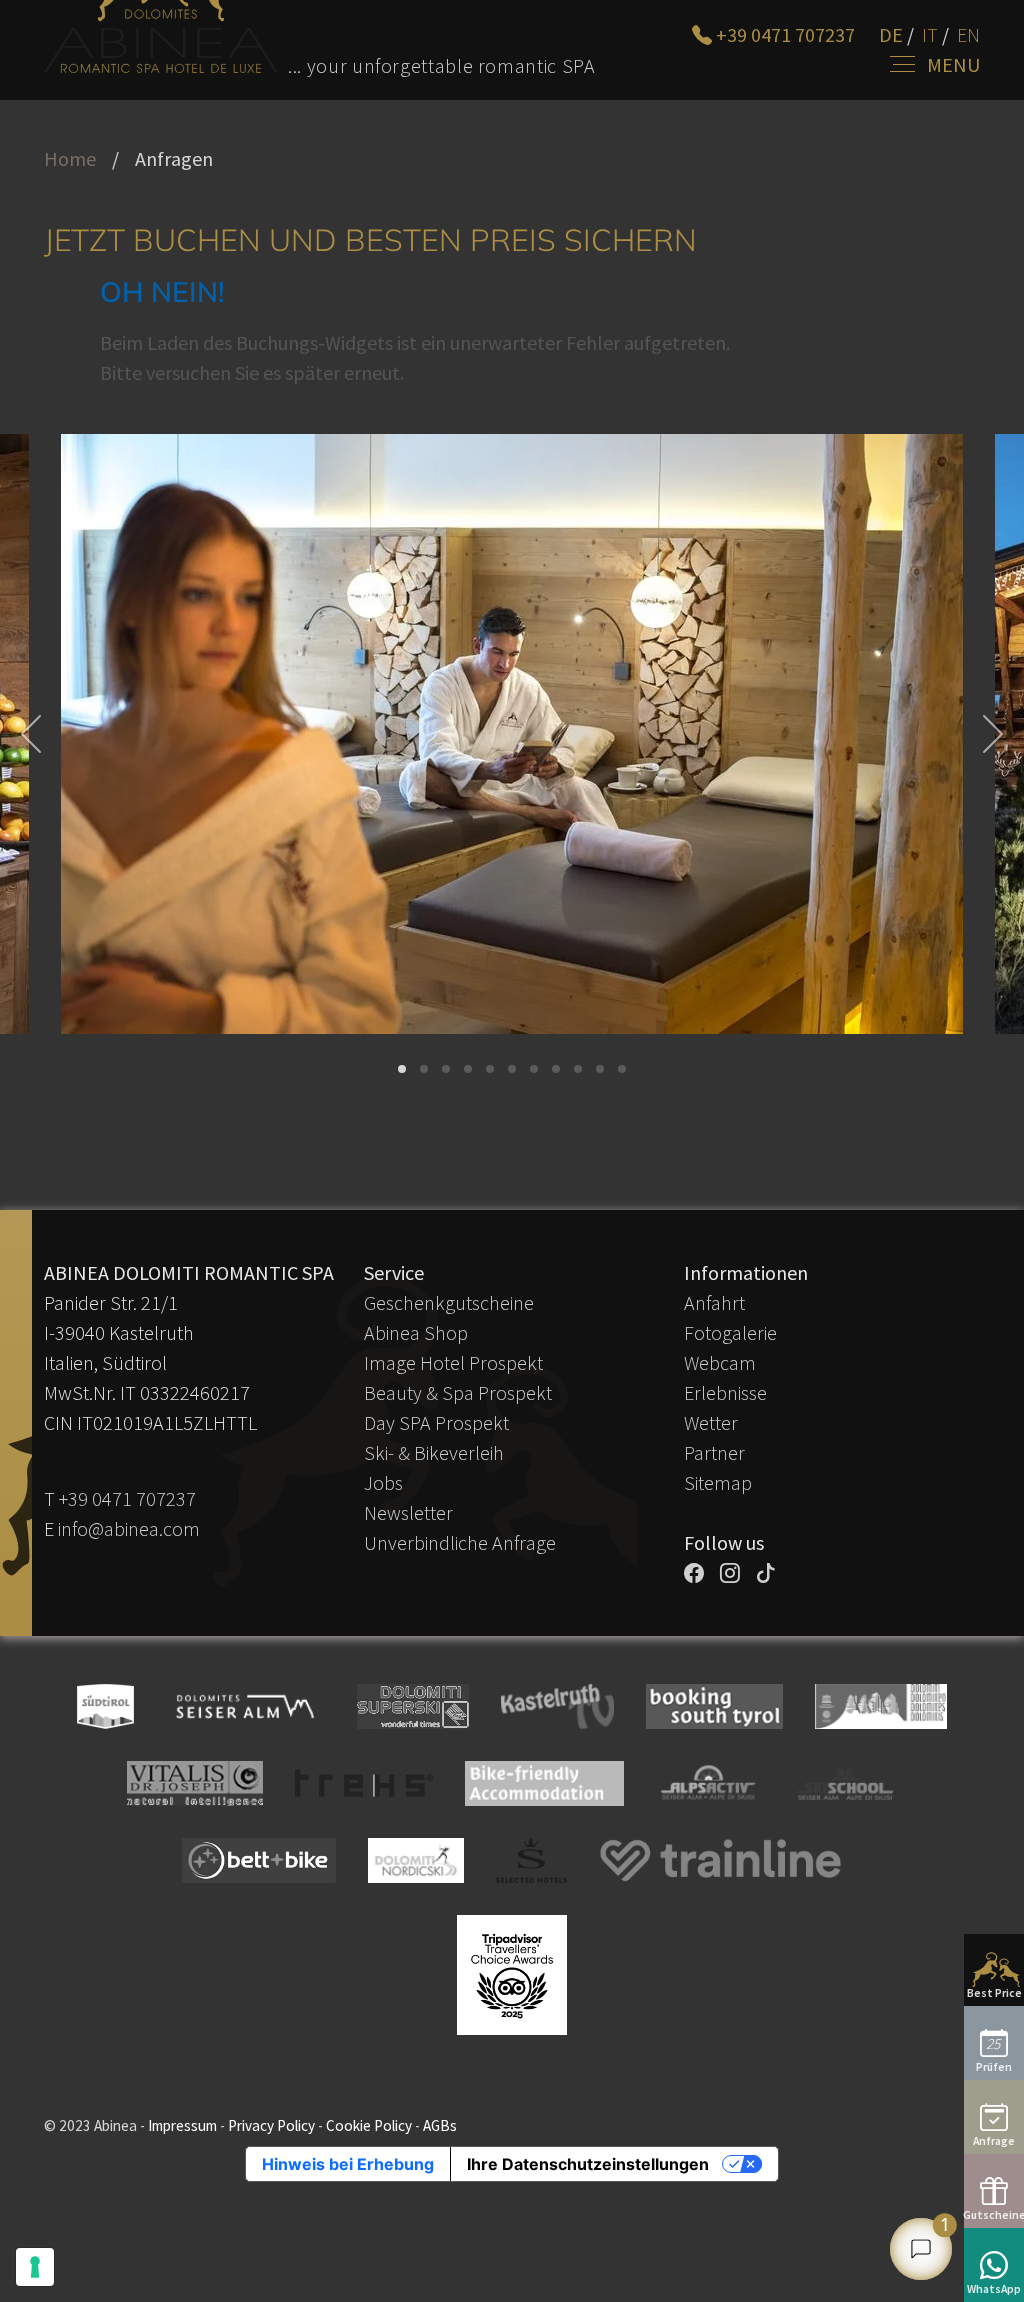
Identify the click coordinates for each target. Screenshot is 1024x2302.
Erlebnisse (725, 1392)
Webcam (720, 1362)
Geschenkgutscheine (449, 1302)
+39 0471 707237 (127, 1498)
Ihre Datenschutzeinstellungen (588, 2164)
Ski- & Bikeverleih (434, 1452)
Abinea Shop (416, 1332)
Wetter (711, 1422)
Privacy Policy (271, 2125)
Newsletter (408, 1512)
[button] (402, 1069)
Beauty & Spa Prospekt (458, 1392)
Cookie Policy (369, 2125)
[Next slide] (990, 734)
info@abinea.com (129, 1528)
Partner (714, 1452)
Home (70, 158)
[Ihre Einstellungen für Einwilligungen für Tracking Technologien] (35, 2267)
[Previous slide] (34, 734)
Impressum (182, 2125)
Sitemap (718, 1482)
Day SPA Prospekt (436, 1422)
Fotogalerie (730, 1332)
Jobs (383, 1482)
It (930, 34)
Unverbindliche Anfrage (460, 1542)
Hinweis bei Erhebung (348, 2164)
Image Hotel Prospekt (453, 1362)
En (968, 34)
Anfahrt (714, 1302)
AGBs (440, 2125)
